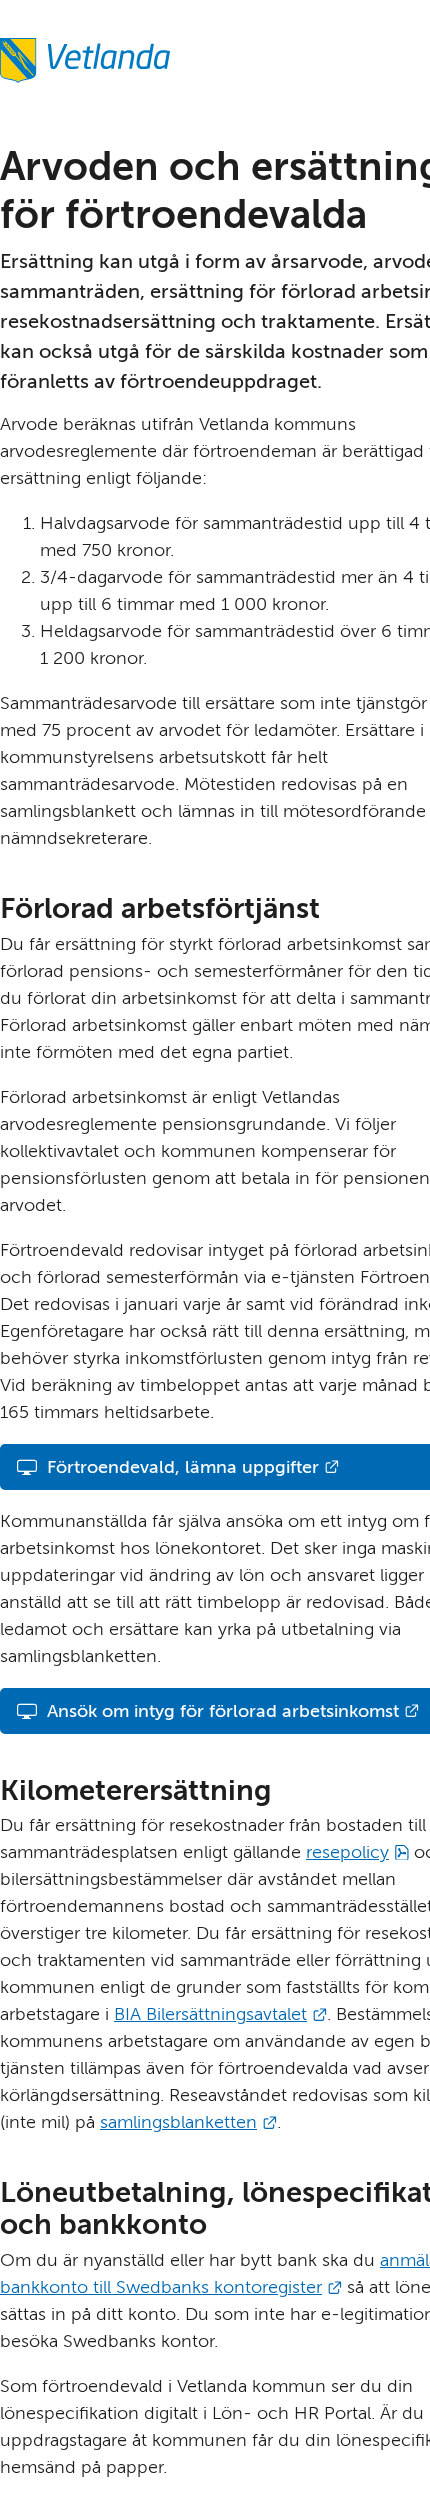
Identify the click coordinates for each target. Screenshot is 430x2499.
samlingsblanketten (188, 2122)
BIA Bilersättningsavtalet (220, 2014)
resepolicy (357, 1852)
